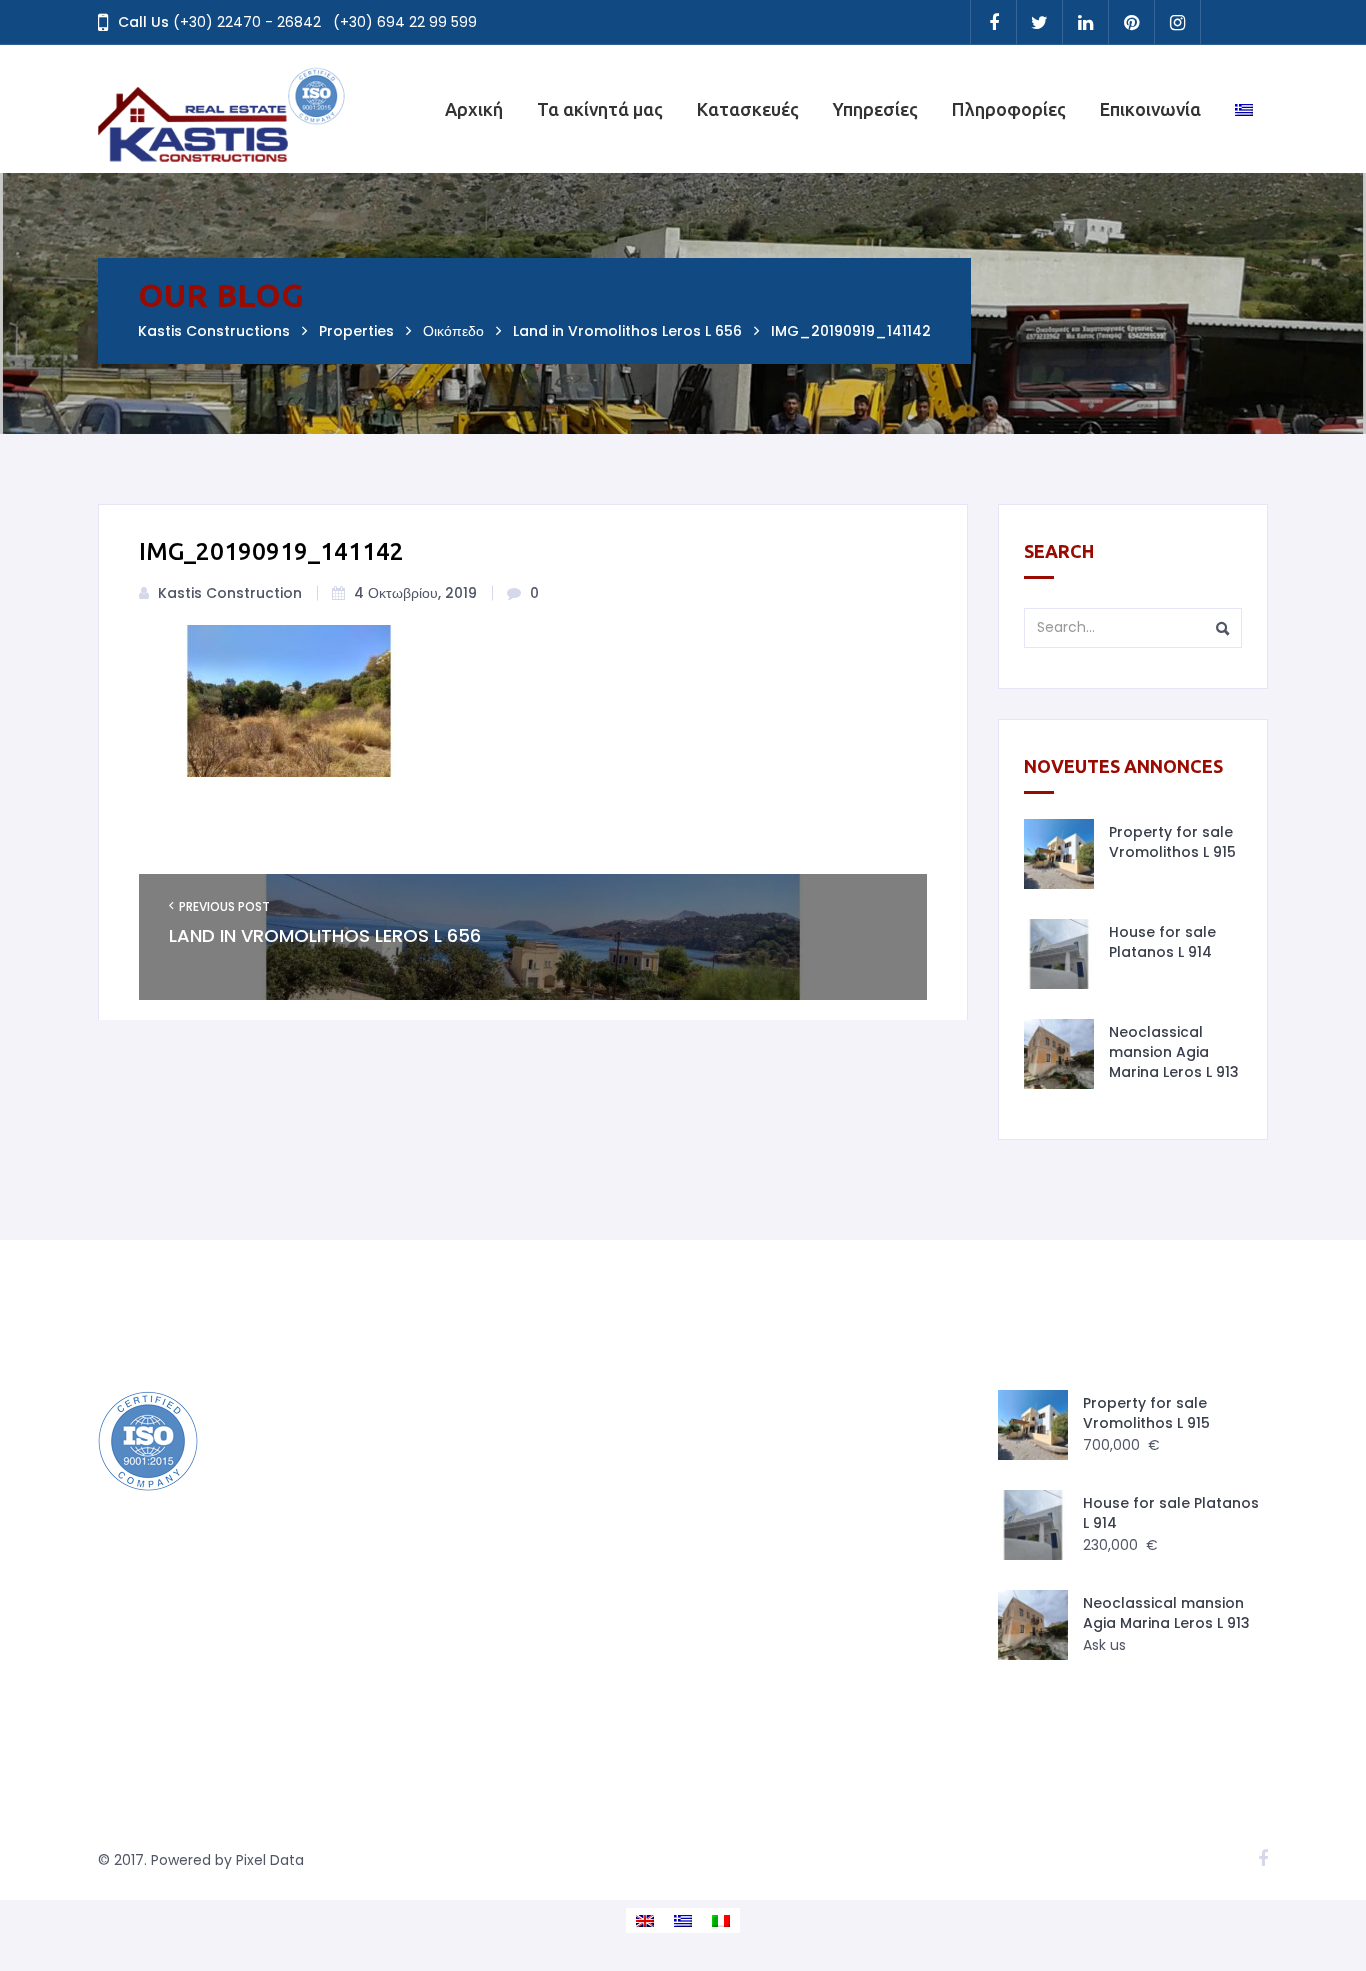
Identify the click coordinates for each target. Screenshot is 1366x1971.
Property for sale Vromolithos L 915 (1172, 842)
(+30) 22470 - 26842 (247, 22)
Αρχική (474, 109)
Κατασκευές (748, 109)
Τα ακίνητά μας (600, 109)
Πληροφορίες (1009, 109)
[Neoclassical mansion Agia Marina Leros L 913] (1059, 1054)
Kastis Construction (230, 593)
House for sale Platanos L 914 (1162, 942)
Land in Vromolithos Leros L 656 (325, 936)
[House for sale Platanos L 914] (1059, 954)
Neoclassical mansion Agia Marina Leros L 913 (1174, 1052)
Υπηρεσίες (875, 109)
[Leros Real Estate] (223, 109)
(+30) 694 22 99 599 (405, 22)
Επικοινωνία (1150, 109)
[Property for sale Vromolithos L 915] (1059, 854)
